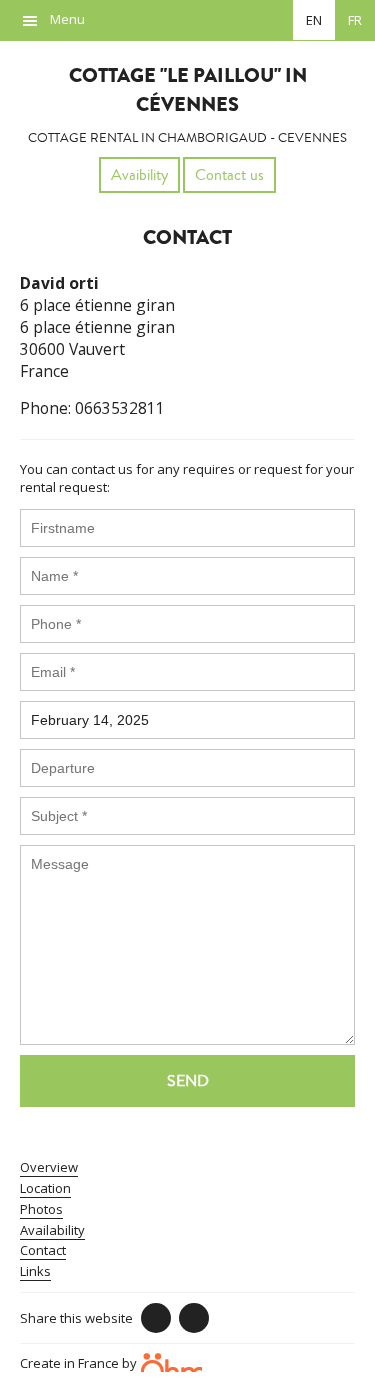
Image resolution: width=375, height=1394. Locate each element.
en (314, 20)
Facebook (156, 1318)
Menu (67, 19)
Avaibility (139, 175)
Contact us (229, 175)
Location (45, 1188)
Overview (49, 1167)
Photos (41, 1209)
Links (35, 1271)
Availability (52, 1230)
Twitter (194, 1318)
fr (355, 20)
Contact (43, 1250)
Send (188, 1081)
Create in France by (80, 1361)
